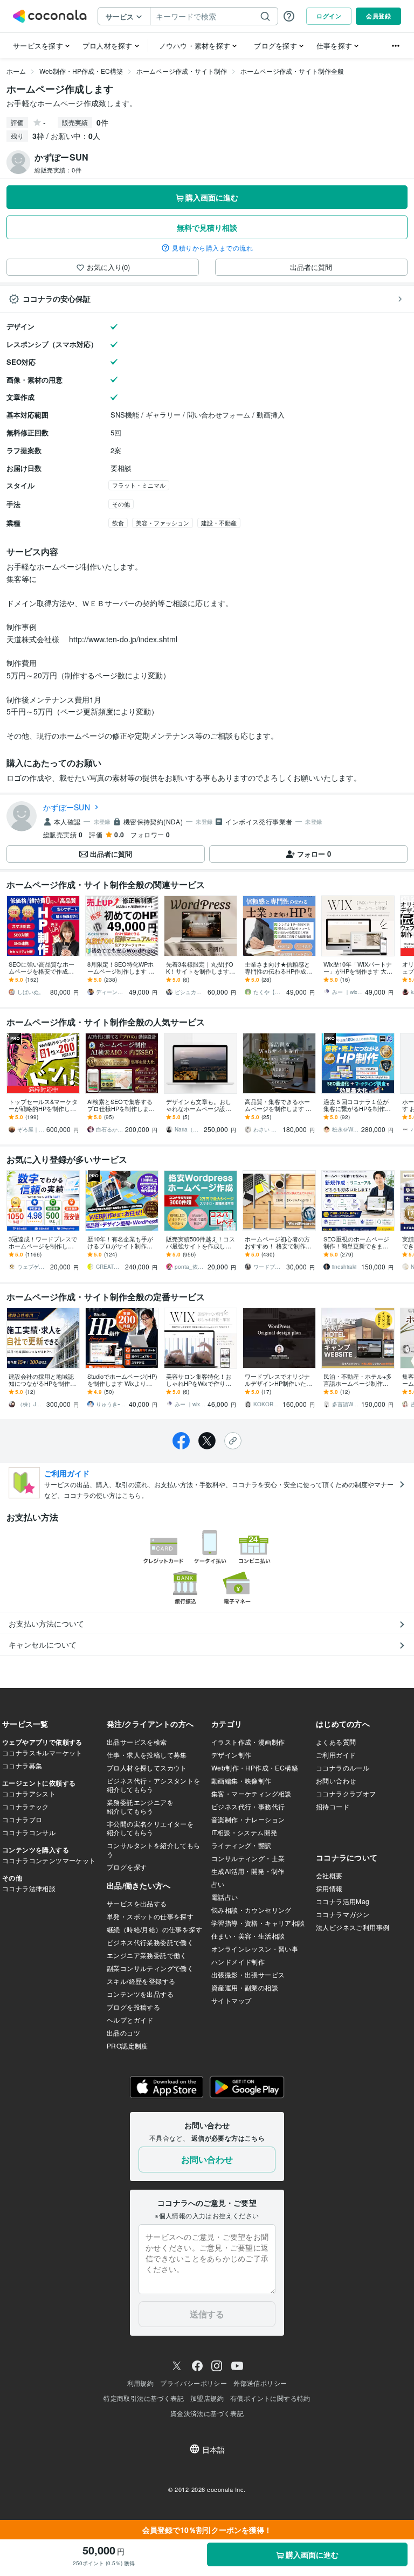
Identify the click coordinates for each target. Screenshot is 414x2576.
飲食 (118, 523)
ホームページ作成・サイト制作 (182, 71)
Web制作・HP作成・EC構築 (81, 71)
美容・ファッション (163, 523)
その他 (121, 504)
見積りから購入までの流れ (212, 248)
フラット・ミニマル (139, 485)
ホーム (16, 71)
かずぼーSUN (67, 807)
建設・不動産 (219, 523)
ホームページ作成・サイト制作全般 (292, 71)
